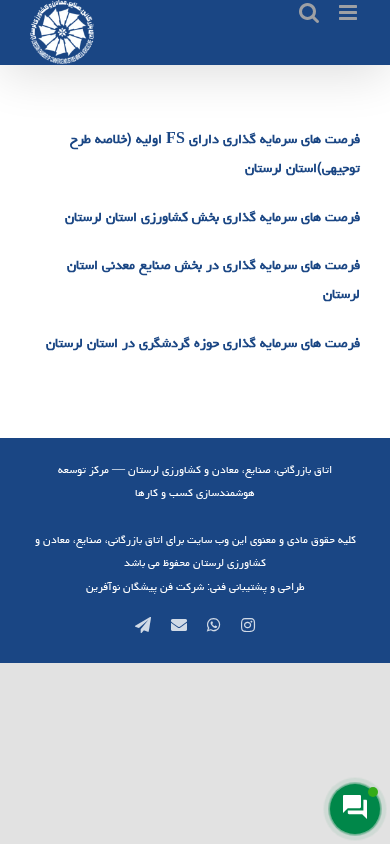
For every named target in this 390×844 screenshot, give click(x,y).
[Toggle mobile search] (309, 12)
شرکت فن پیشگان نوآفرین (145, 586)
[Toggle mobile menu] (349, 12)
